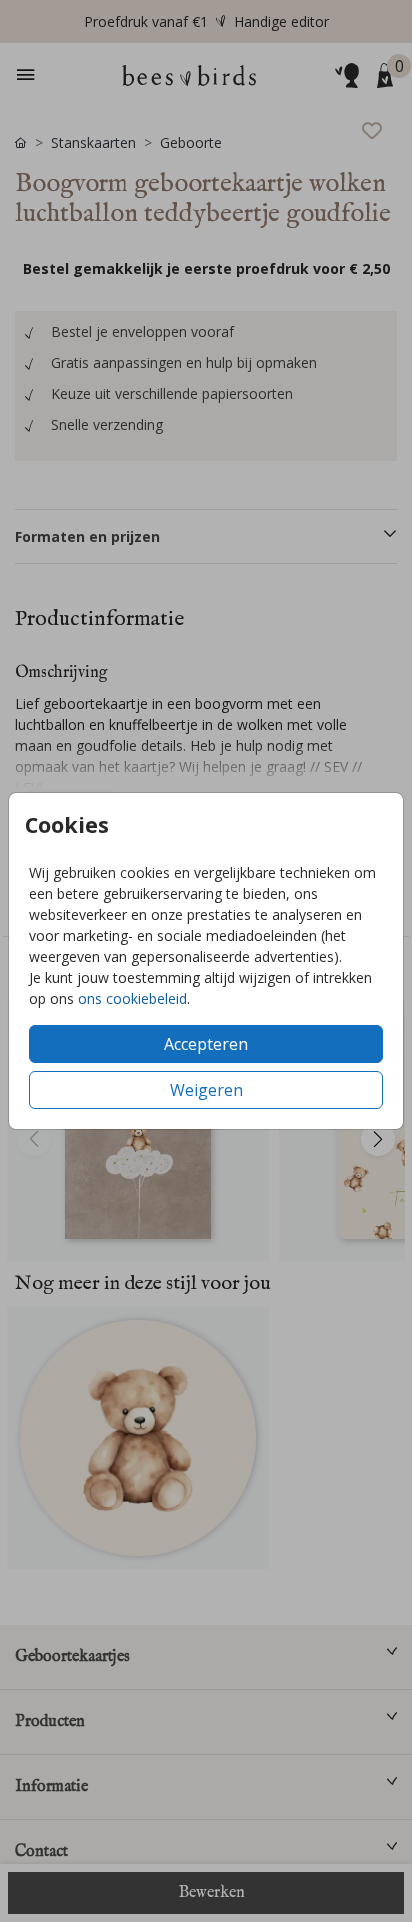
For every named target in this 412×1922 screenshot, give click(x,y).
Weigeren (206, 1090)
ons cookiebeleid (132, 998)
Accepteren (206, 1044)
